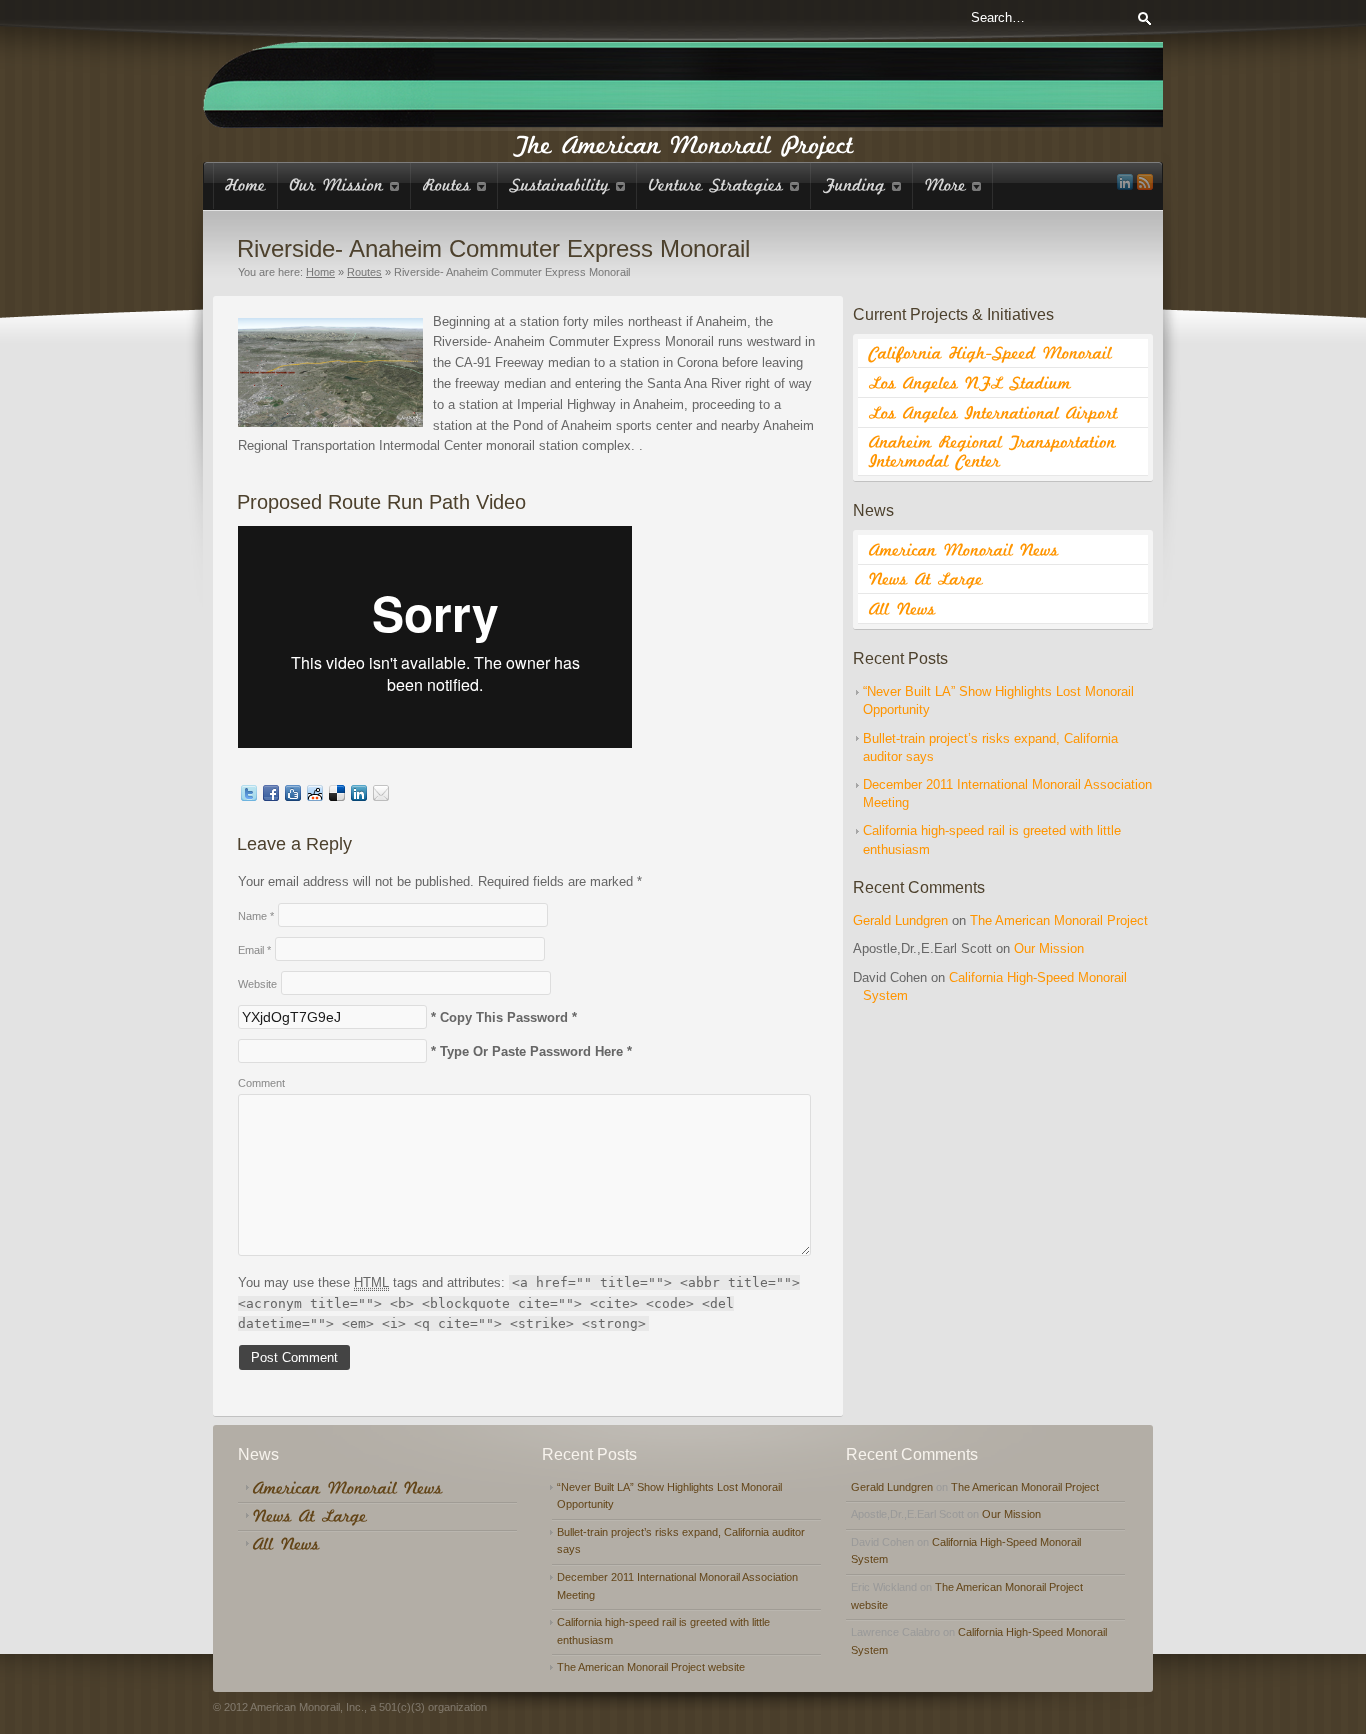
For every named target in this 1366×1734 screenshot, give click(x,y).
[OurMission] (344, 185)
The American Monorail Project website (651, 1667)
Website (257, 984)
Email (254, 950)
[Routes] (454, 185)
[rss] (1145, 182)
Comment (261, 1083)
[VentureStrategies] (724, 185)
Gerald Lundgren (900, 920)
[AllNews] (1003, 609)
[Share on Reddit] (315, 796)
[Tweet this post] (249, 796)
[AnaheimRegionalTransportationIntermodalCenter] (1003, 452)
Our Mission (1049, 948)
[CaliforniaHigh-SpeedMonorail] (1003, 354)
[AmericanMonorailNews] (1003, 550)
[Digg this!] (293, 796)
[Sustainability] (567, 185)
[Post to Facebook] (271, 796)
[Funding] (862, 185)
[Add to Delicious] (337, 796)
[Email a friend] (381, 796)
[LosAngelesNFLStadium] (1003, 383)
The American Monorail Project (1059, 920)
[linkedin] (1125, 182)
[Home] (245, 185)
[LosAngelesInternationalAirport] (1003, 413)
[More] (953, 185)
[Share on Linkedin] (359, 796)
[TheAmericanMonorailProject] (683, 143)
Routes (364, 272)
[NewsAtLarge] (1003, 580)
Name (256, 916)
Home (320, 272)
